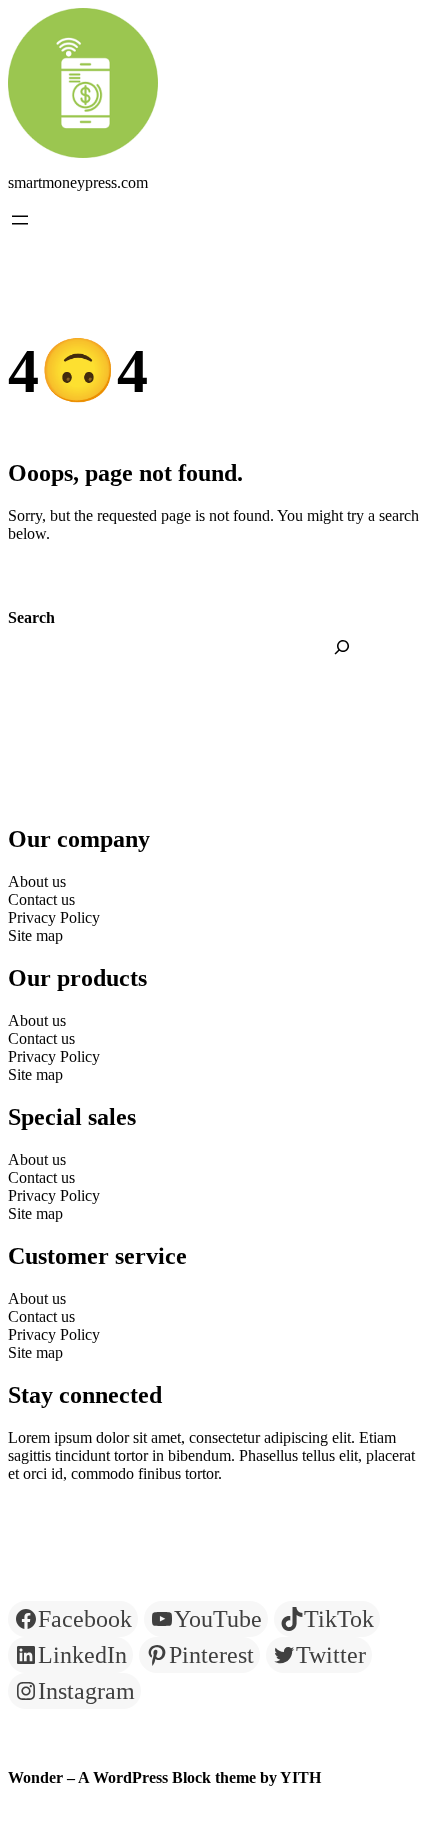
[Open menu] (20, 220)
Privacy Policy (54, 917)
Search (31, 617)
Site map (35, 935)
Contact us (41, 899)
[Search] (342, 647)
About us (37, 881)
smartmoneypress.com (78, 182)
